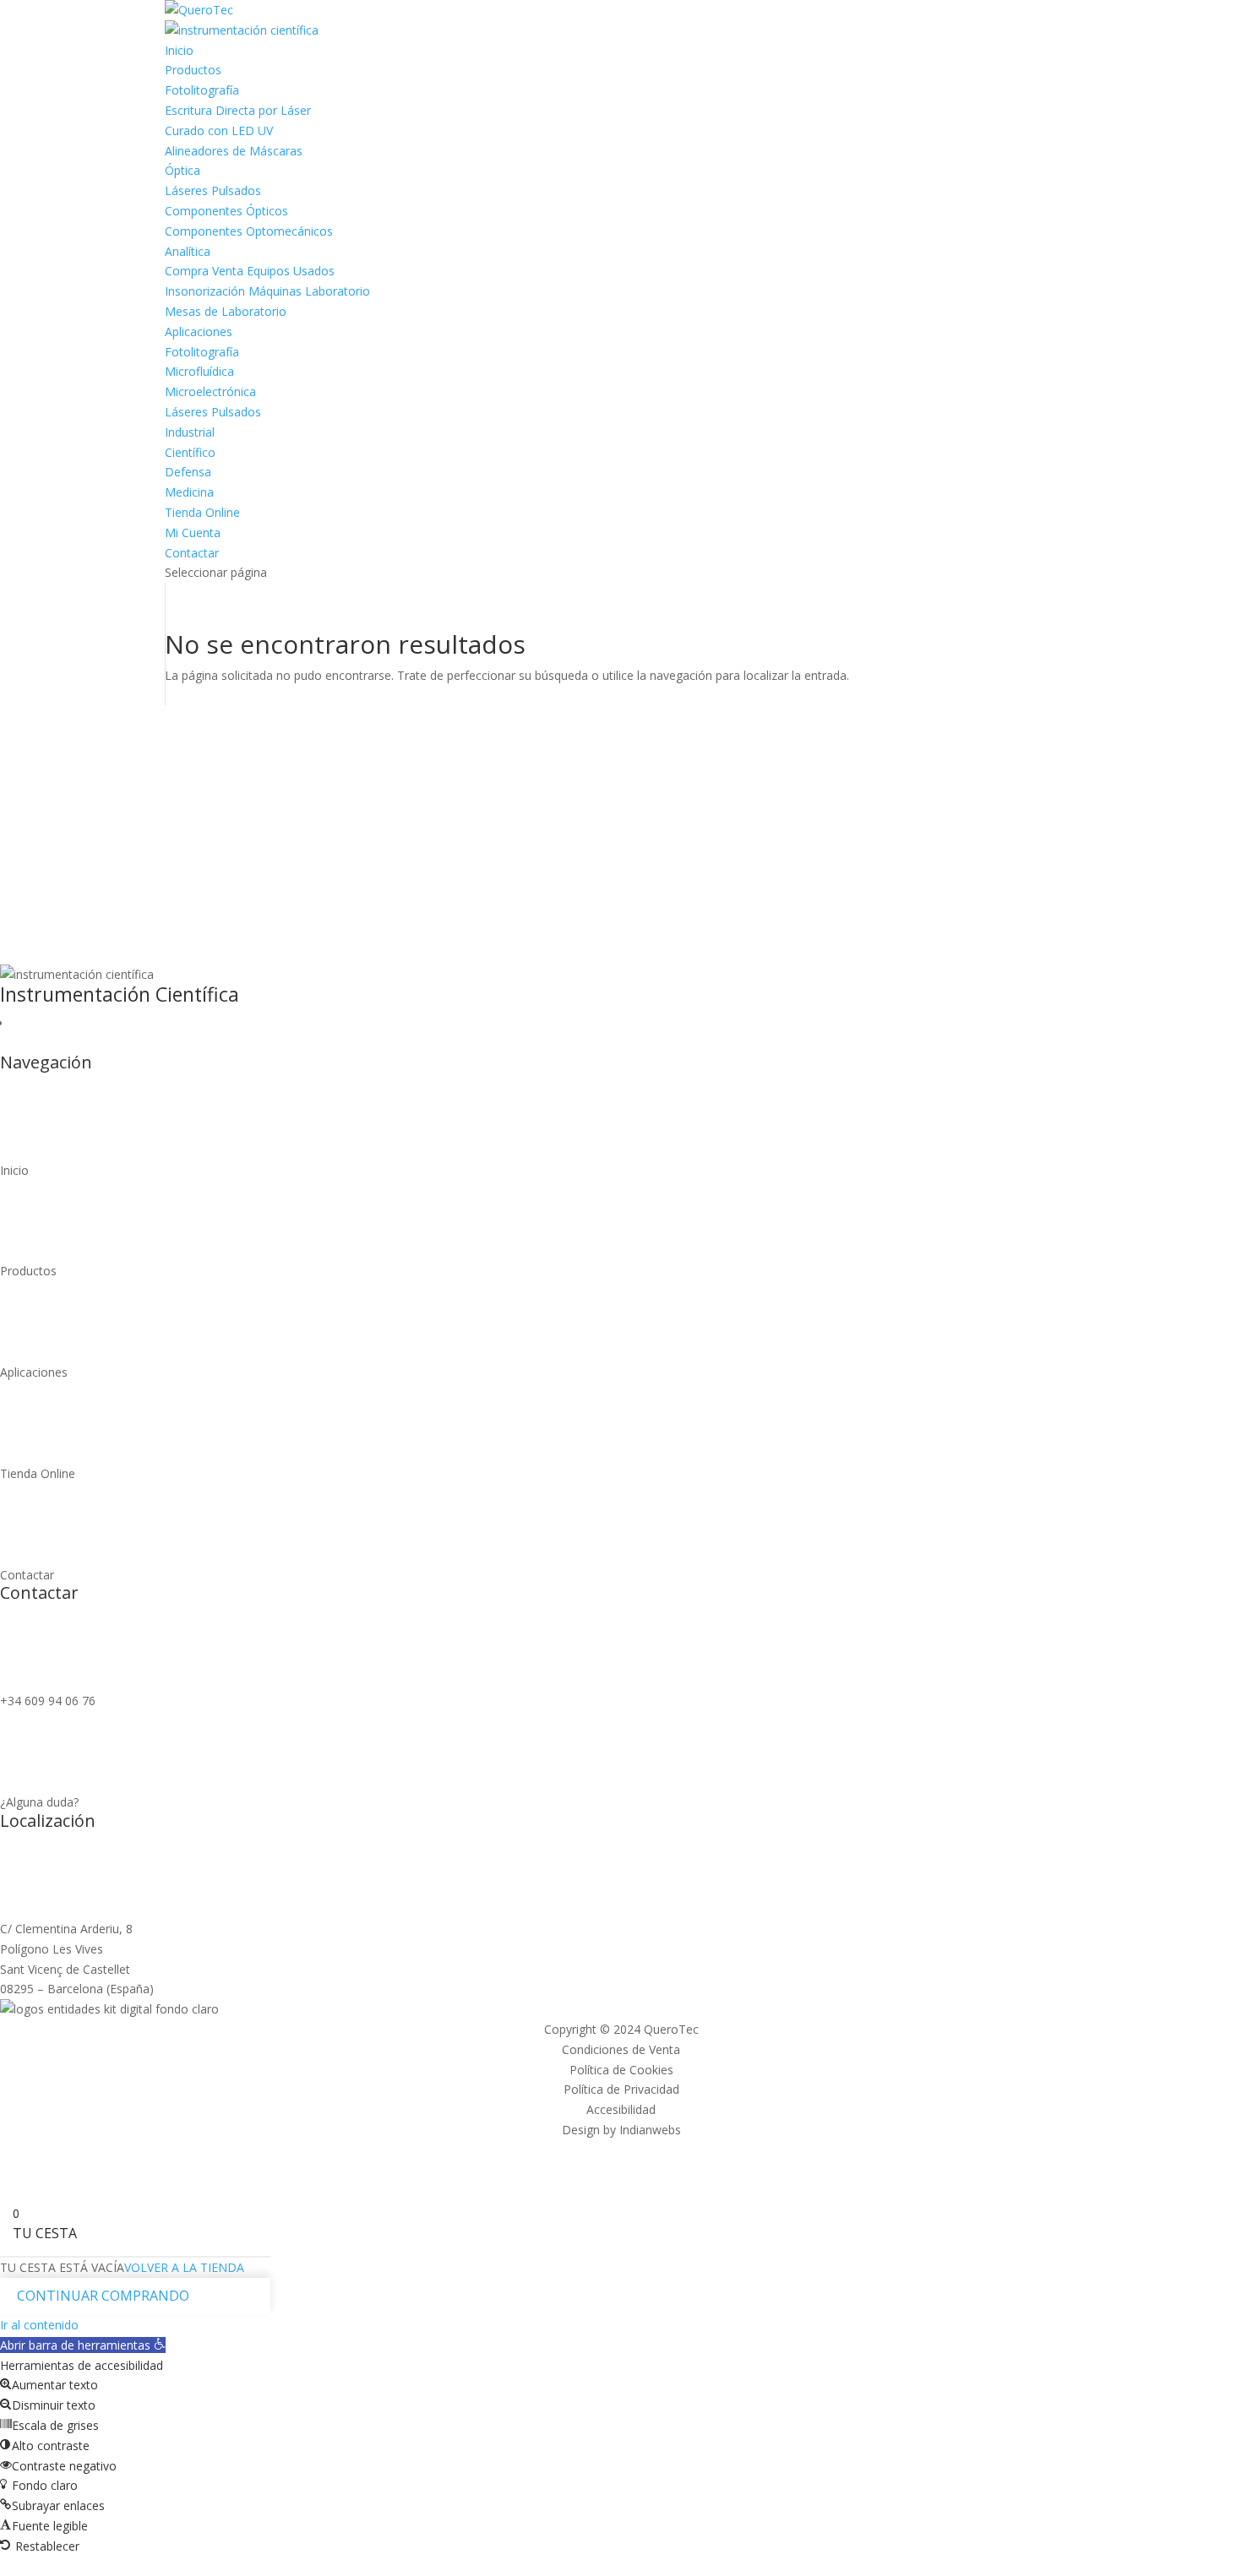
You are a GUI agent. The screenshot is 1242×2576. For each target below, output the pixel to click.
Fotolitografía (202, 90)
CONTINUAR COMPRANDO (103, 2296)
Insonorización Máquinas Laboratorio (267, 291)
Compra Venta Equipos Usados (250, 271)
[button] (83, 2345)
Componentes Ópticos (226, 211)
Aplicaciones (199, 332)
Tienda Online (202, 512)
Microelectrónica (210, 391)
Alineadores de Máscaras (234, 151)
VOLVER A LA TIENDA (184, 2267)
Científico (190, 452)
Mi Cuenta (193, 533)
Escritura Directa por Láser (238, 110)
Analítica (188, 251)
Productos (193, 70)
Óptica (182, 170)
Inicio (179, 50)
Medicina (189, 492)
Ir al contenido (39, 2325)
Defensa (188, 472)
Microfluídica (199, 371)
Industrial (190, 432)
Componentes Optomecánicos (249, 231)
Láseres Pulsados (213, 190)
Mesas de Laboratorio (226, 311)
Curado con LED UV (219, 130)
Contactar (192, 553)
